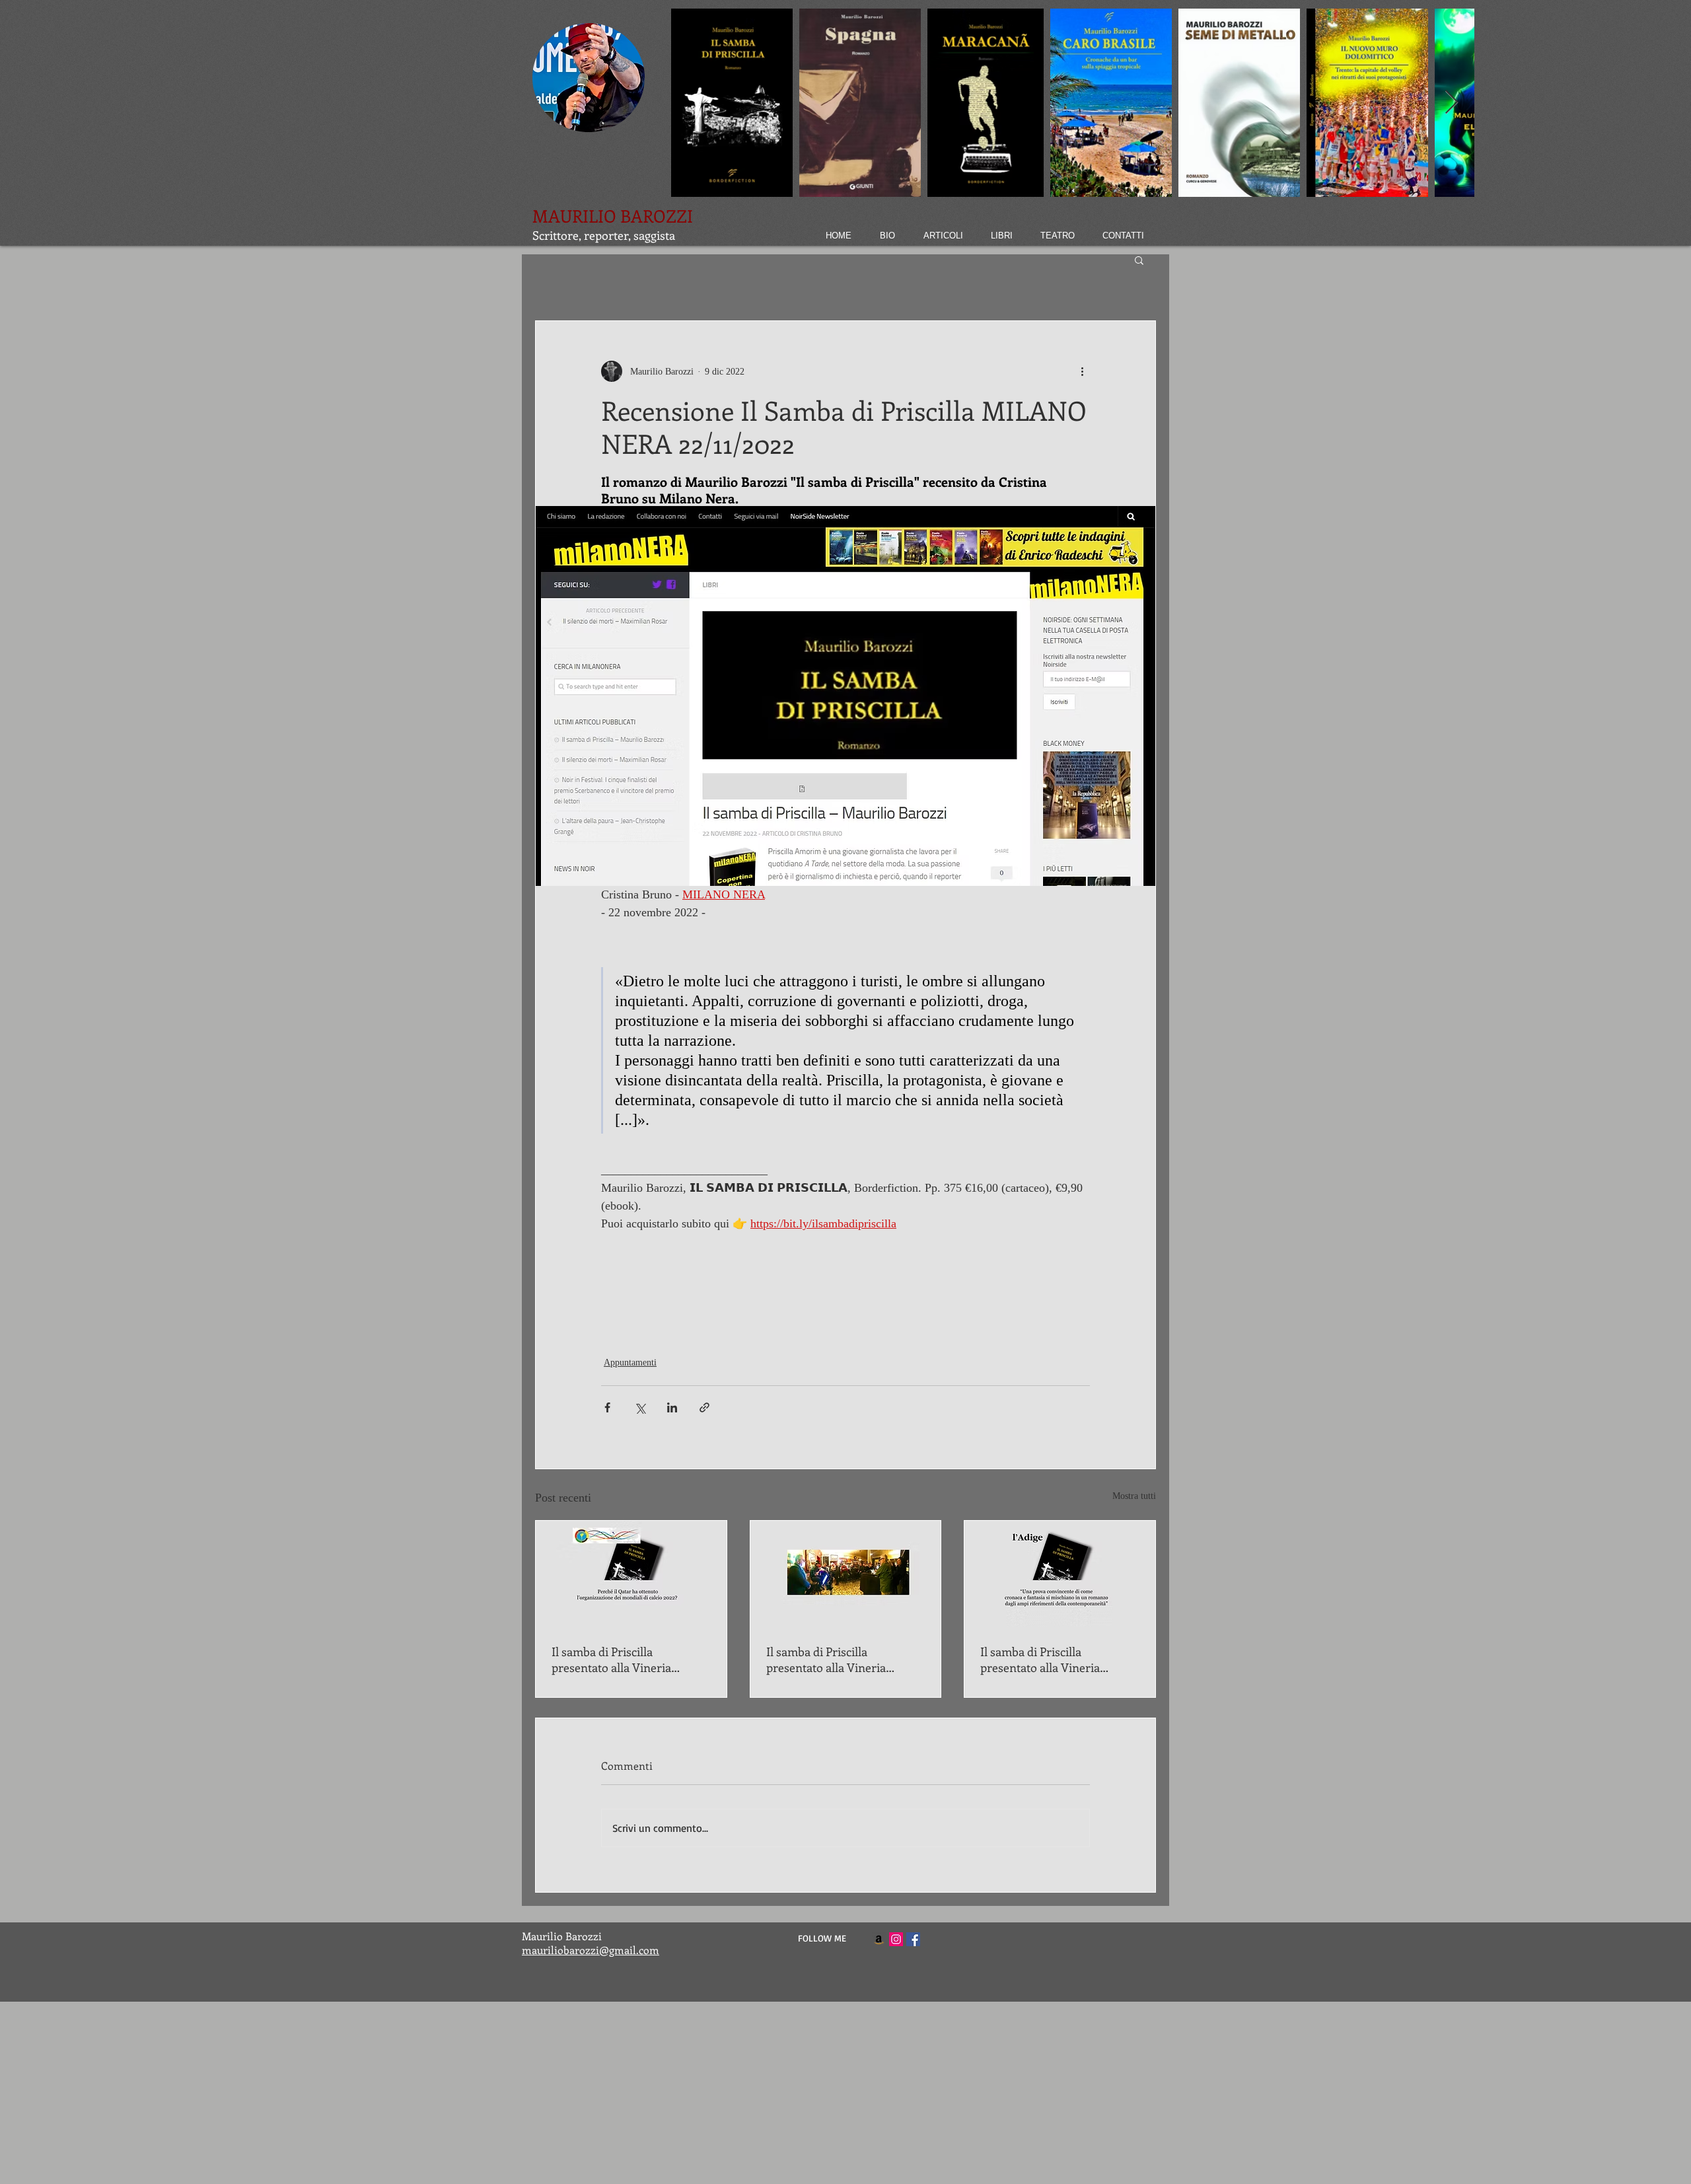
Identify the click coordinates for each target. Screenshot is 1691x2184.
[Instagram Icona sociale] (896, 1939)
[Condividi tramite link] (704, 1407)
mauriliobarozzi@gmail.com (591, 1950)
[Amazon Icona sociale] (879, 1939)
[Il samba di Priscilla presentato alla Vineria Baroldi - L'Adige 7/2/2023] (1060, 1574)
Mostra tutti (1134, 1496)
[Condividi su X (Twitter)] (640, 1407)
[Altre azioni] (1082, 371)
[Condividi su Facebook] (607, 1407)
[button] (1139, 260)
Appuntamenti (630, 1363)
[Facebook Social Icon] (913, 1939)
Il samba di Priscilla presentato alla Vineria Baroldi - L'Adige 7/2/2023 (1046, 1659)
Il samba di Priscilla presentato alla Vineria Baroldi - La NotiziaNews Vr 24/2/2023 (840, 1659)
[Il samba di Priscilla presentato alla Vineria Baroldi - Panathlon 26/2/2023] (631, 1574)
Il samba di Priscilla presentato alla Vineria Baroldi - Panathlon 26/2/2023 (628, 1659)
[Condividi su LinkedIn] (672, 1407)
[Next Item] (1452, 103)
